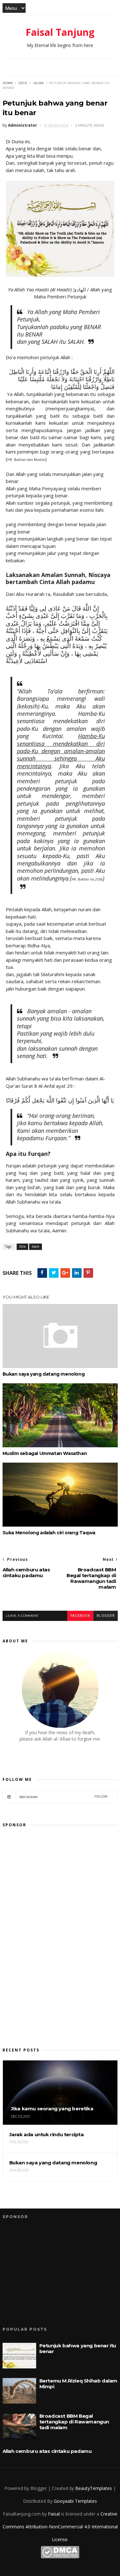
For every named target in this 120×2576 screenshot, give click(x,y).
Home (8, 83)
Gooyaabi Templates (75, 2501)
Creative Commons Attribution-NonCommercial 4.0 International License (60, 2527)
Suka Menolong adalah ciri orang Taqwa (49, 1533)
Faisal (54, 2514)
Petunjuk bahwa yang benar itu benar (78, 2348)
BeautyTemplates (94, 2488)
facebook (80, 1616)
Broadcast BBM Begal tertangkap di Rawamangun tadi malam (74, 2422)
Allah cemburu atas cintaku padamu (47, 2451)
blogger (106, 1616)
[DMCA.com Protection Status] (60, 2557)
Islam (38, 83)
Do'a (23, 83)
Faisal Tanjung (60, 32)
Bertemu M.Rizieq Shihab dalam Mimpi (78, 2384)
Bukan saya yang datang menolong (44, 1374)
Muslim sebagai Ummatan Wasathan (45, 1453)
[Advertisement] (51, 1931)
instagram (64, 1797)
